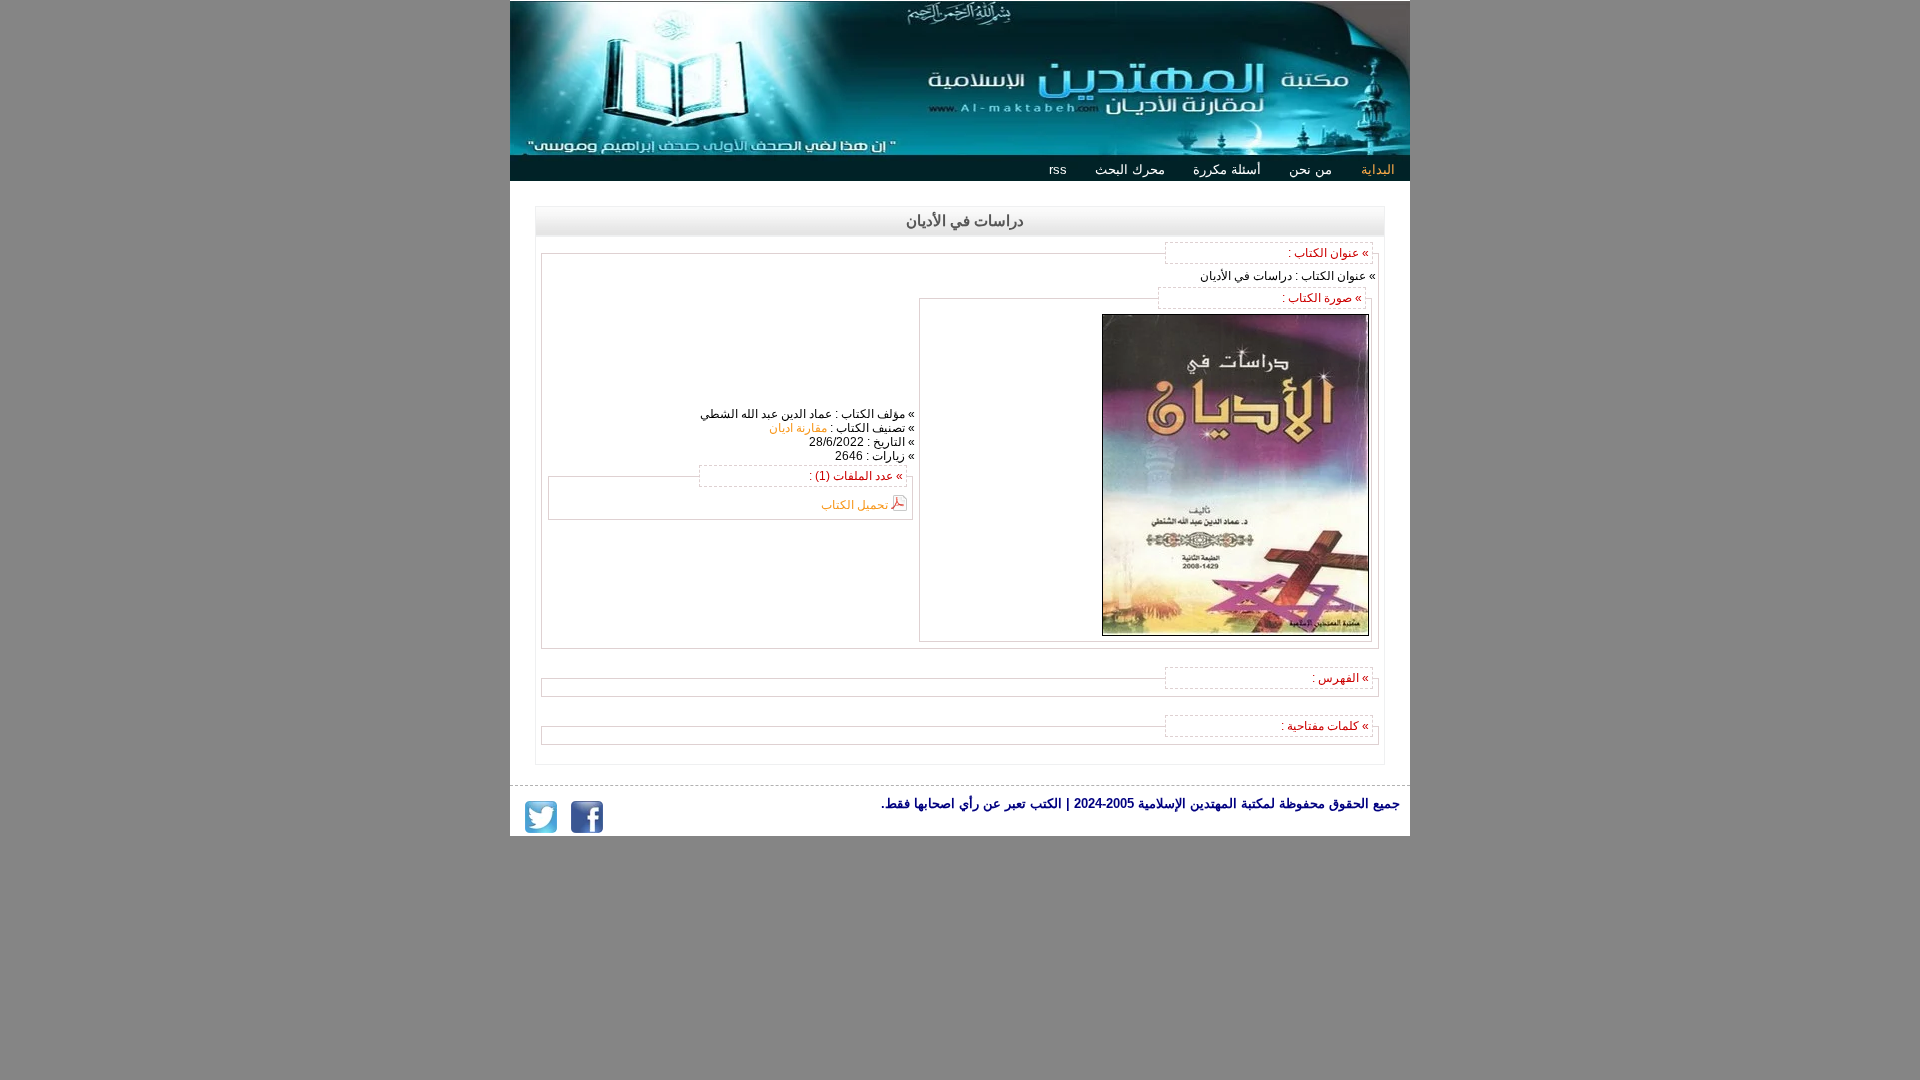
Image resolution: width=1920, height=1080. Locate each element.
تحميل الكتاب (854, 505)
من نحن (1310, 169)
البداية (1378, 169)
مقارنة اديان (798, 428)
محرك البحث (1130, 169)
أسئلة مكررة (1227, 169)
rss (1058, 169)
